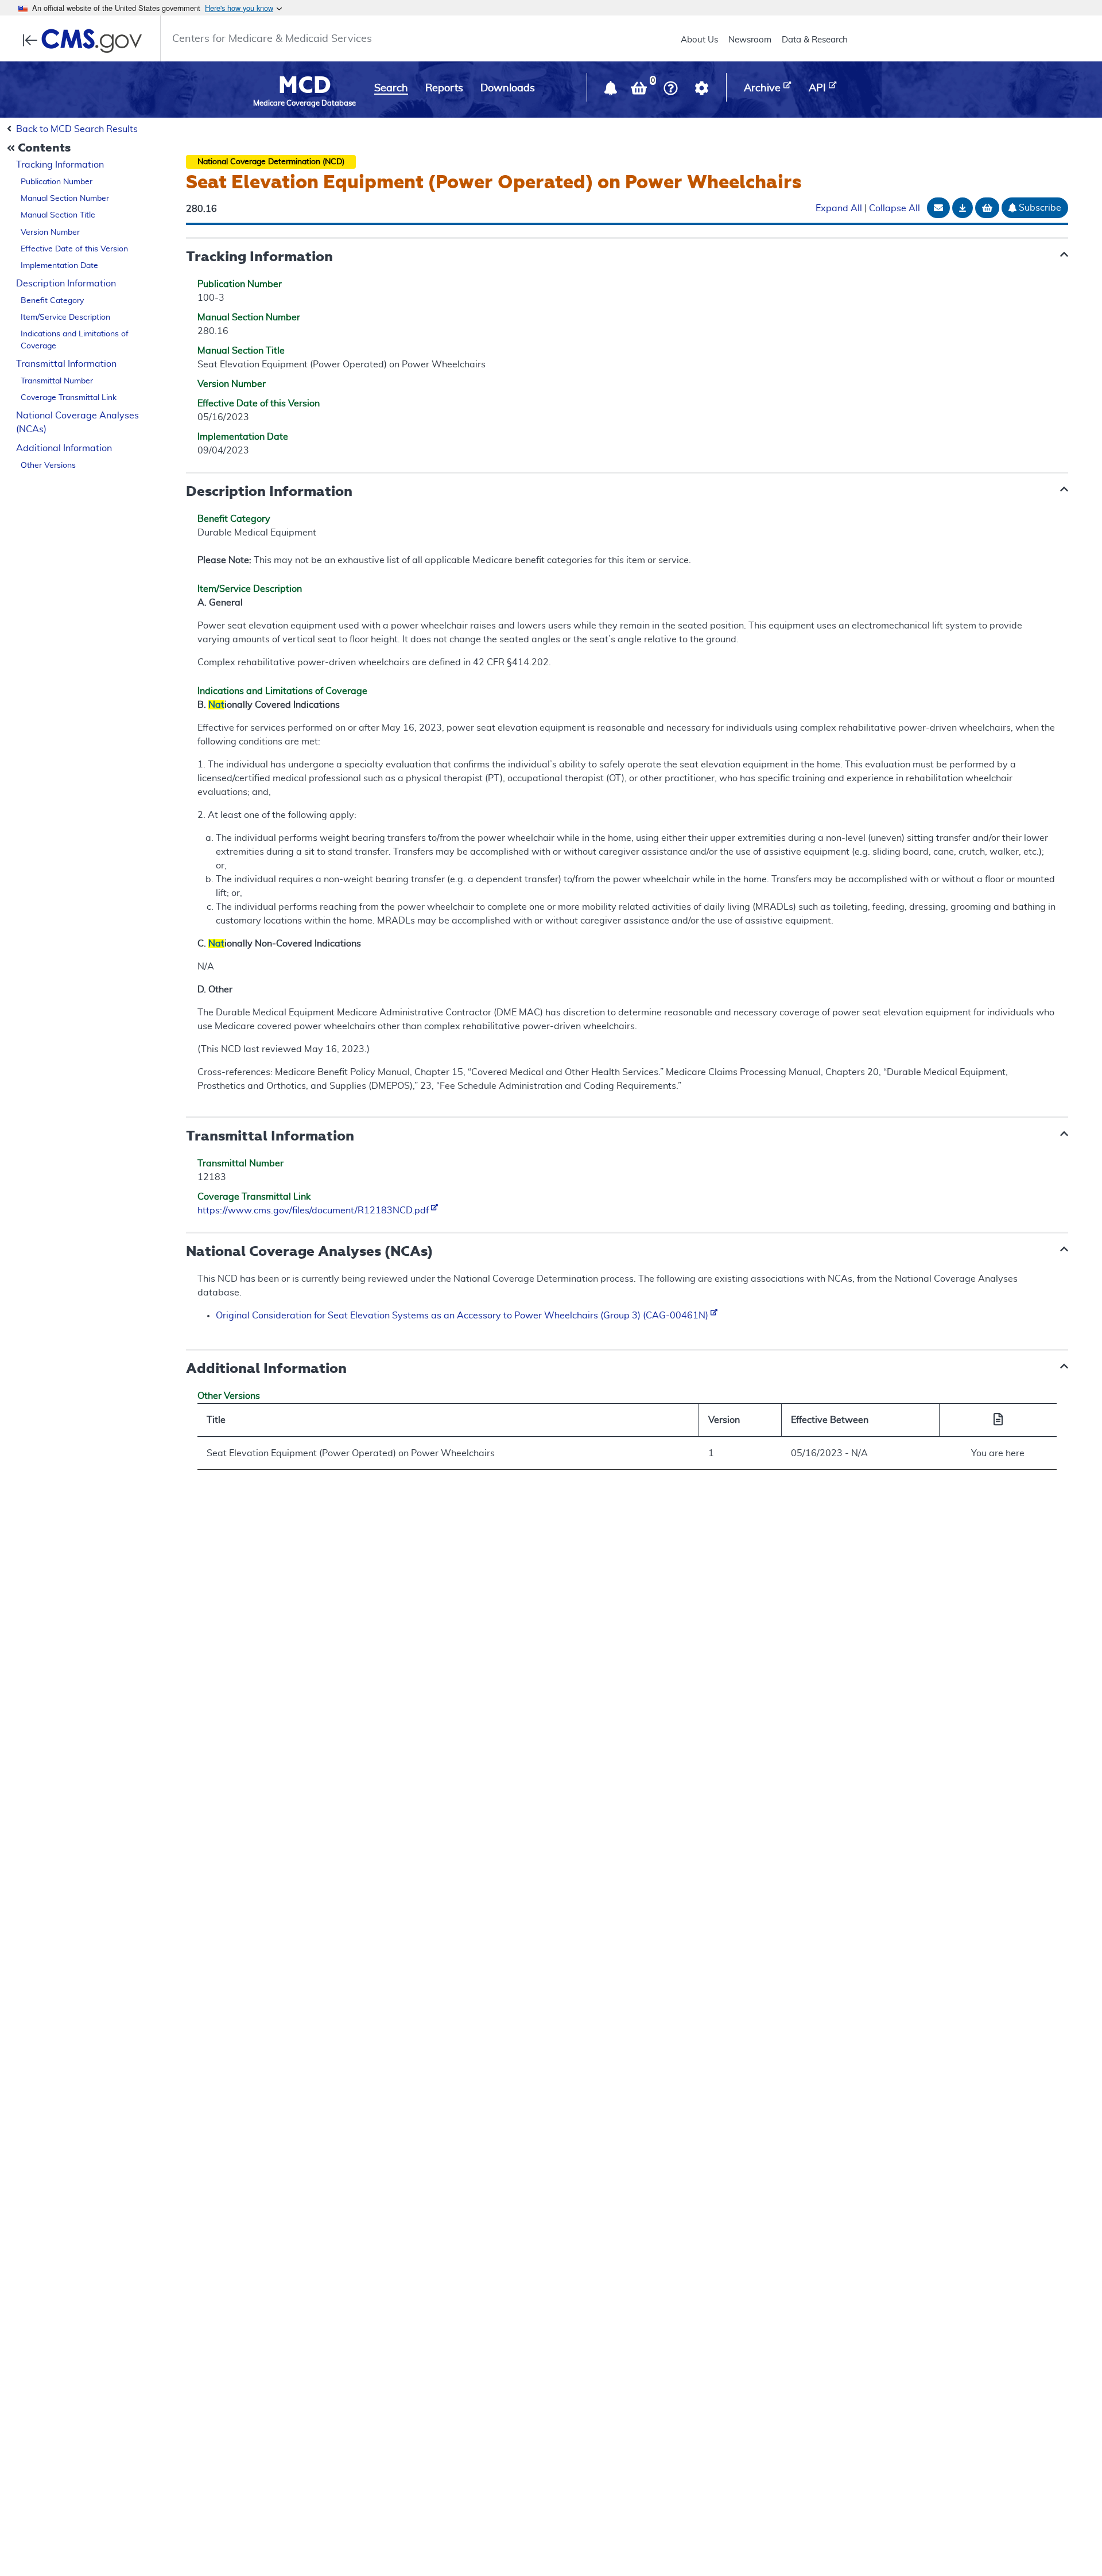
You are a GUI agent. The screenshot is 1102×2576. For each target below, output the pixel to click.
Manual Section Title (58, 215)
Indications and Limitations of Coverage (75, 340)
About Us (699, 40)
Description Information (66, 284)
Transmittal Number (57, 381)
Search (391, 88)
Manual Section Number (65, 199)
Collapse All (895, 209)
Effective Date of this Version (74, 249)
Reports (444, 88)
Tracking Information (60, 165)
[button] (612, 91)
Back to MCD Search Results (77, 129)
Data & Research (815, 40)
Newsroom (750, 40)
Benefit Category (52, 301)
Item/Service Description (65, 317)
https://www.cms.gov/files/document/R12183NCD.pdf (314, 1211)
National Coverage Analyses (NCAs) (77, 423)
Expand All (839, 209)
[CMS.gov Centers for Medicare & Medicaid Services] (86, 41)
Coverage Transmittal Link (69, 398)
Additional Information (64, 448)
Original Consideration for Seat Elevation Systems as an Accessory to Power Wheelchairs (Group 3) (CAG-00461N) (463, 1316)
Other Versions (48, 465)
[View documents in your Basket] (640, 91)
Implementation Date (59, 266)
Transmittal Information (66, 364)
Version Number (50, 232)
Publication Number (57, 182)
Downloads (508, 88)
